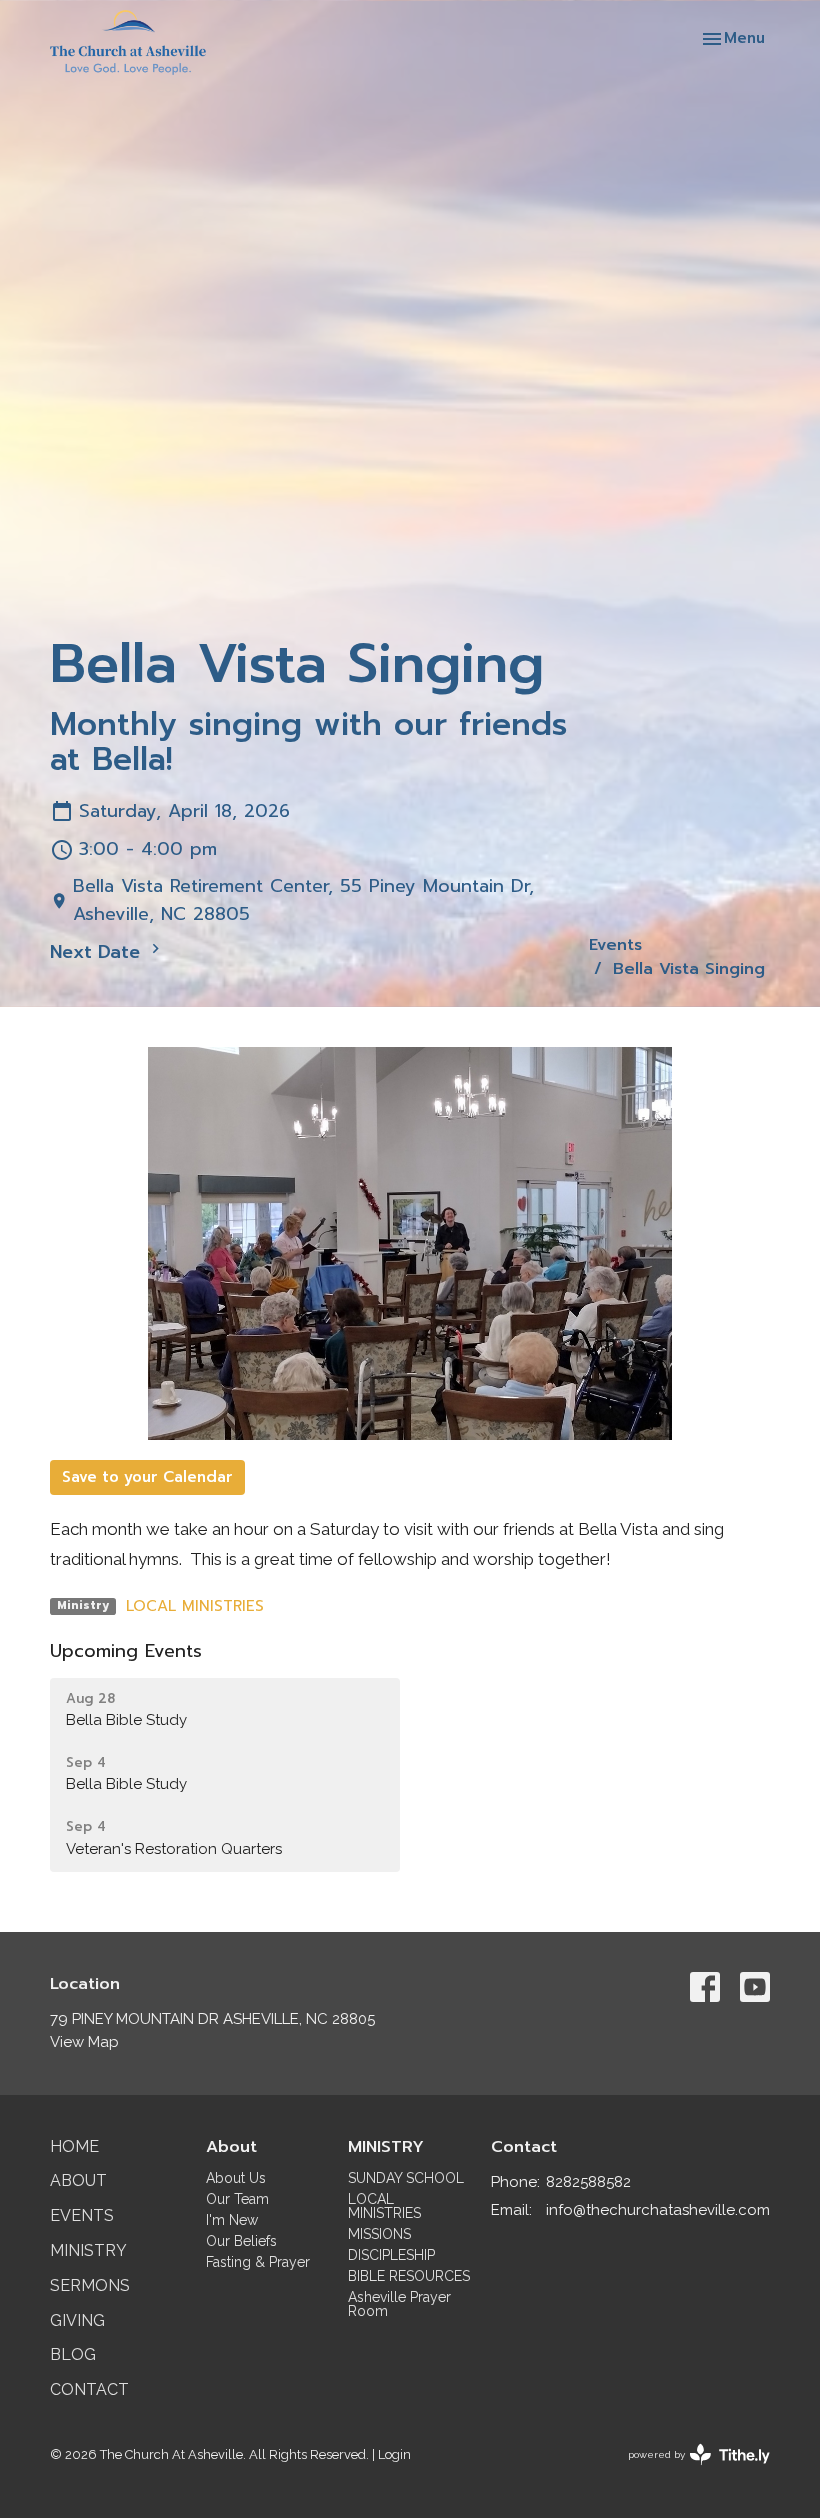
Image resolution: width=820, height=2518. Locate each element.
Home (74, 2146)
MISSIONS (379, 2234)
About (78, 2180)
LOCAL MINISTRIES (195, 1606)
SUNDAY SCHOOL (406, 2178)
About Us (236, 2178)
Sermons (90, 2285)
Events (615, 945)
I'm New (232, 2220)
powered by (690, 2472)
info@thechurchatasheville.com (658, 2210)
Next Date (98, 952)
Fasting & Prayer (258, 2262)
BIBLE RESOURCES (409, 2276)
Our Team (237, 2199)
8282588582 (588, 2182)
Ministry (88, 2250)
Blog (73, 2354)
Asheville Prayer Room (399, 2304)
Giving (77, 2320)
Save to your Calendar (147, 1477)
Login (394, 2454)
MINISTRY (386, 2147)
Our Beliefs (241, 2241)
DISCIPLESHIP (391, 2255)
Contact (89, 2389)
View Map (84, 2042)
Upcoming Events (126, 1651)
